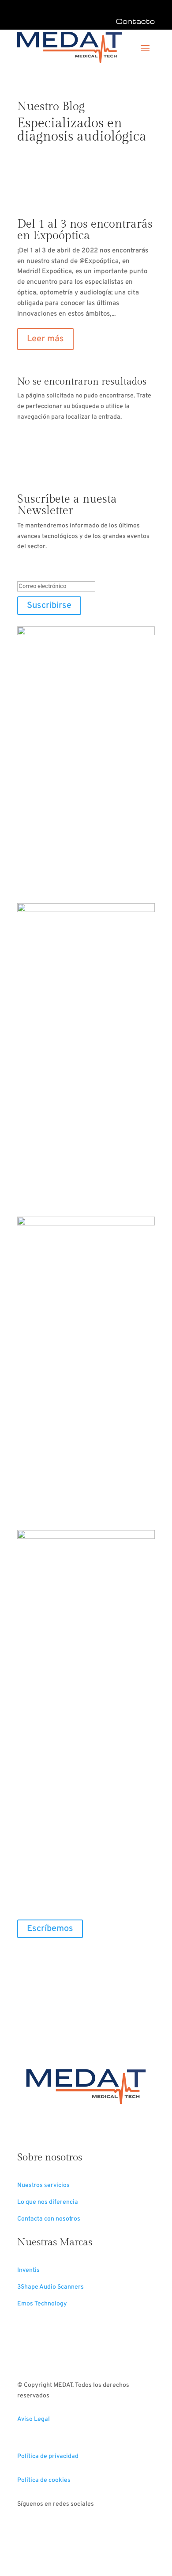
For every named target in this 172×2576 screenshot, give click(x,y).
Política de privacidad (48, 2456)
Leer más (45, 339)
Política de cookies (44, 2480)
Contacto (135, 21)
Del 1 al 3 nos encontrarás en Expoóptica (85, 230)
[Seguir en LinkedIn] (42, 1957)
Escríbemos (50, 1929)
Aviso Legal (34, 2419)
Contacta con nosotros (49, 2219)
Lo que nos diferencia (48, 2202)
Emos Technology (42, 2304)
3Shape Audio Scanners (50, 2287)
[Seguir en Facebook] (24, 1957)
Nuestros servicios (43, 2185)
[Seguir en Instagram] (60, 2530)
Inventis (28, 2270)
